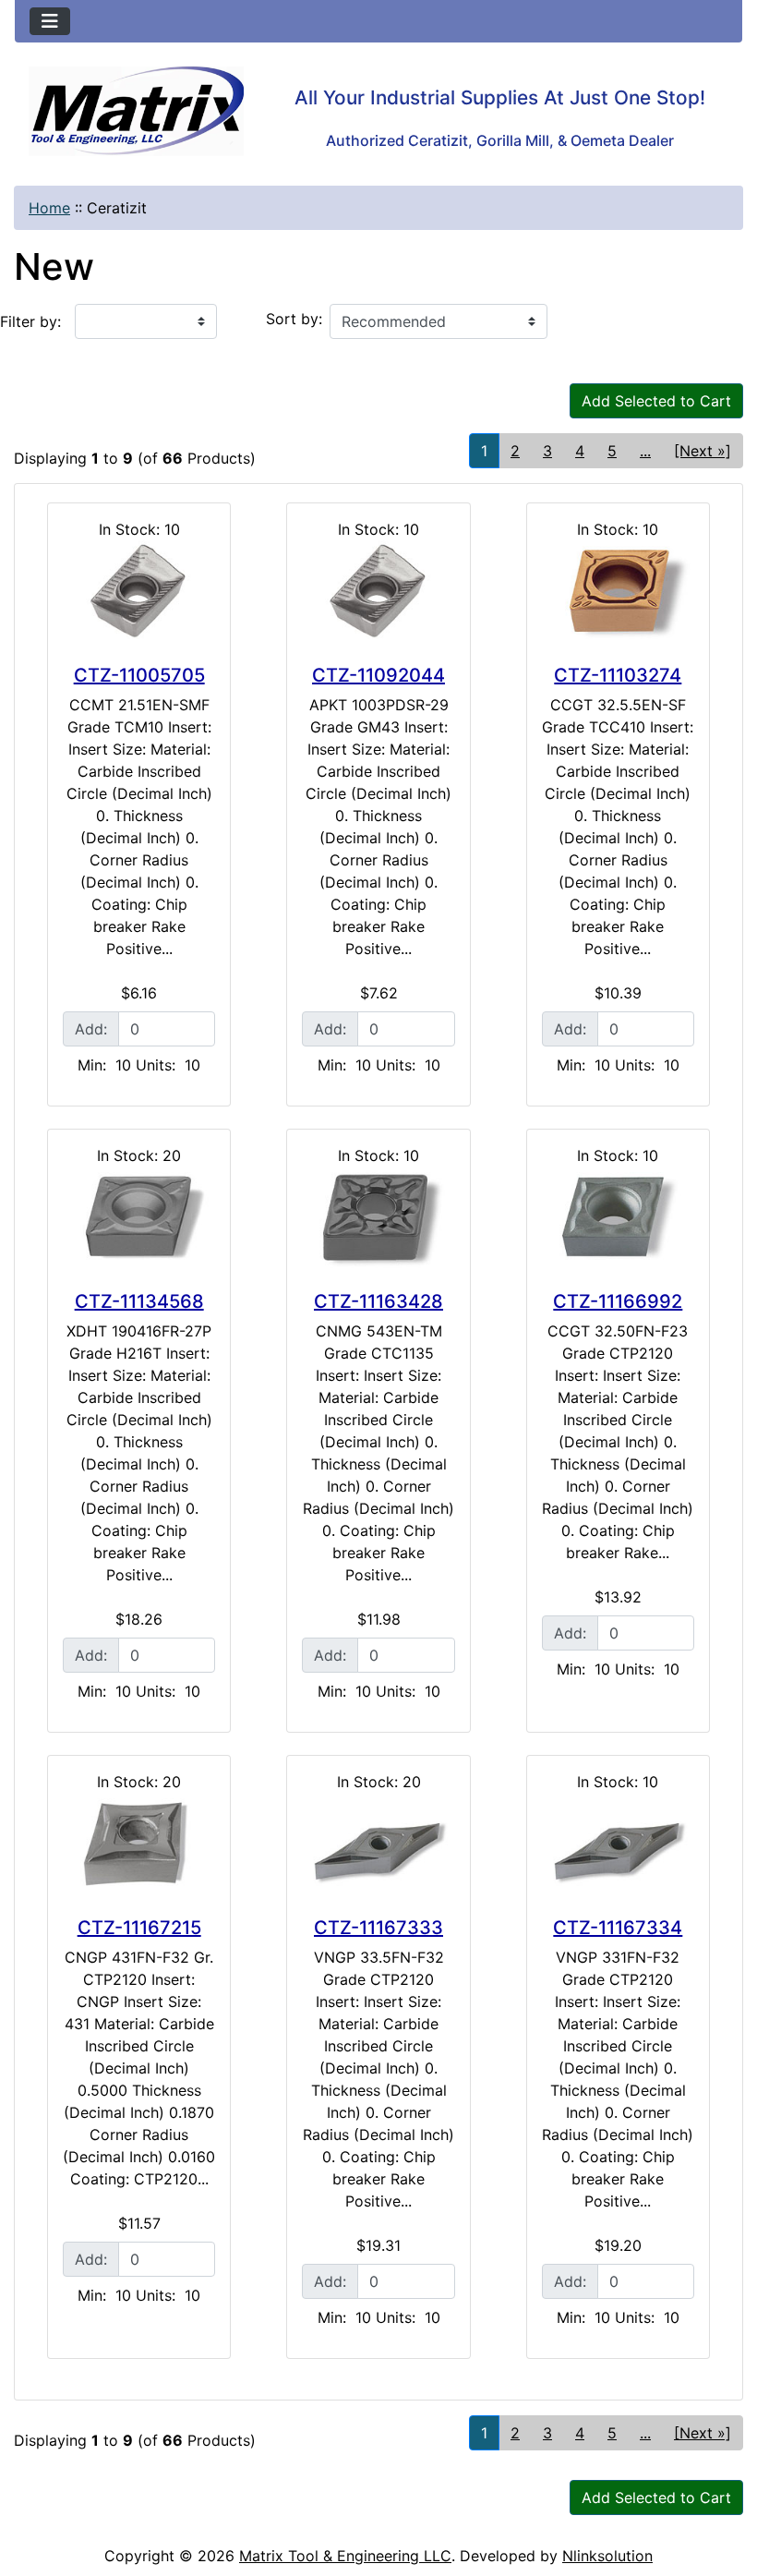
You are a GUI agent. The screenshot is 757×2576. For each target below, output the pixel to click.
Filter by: (30, 321)
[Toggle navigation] (50, 21)
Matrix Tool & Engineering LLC (345, 2556)
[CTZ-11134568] (139, 1217)
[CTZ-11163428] (378, 1217)
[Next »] (703, 451)
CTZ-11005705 (139, 675)
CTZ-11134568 (139, 1301)
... (645, 451)
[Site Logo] (136, 111)
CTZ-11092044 (378, 675)
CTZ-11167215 (139, 1928)
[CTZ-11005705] (139, 591)
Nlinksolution (607, 2556)
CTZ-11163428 (378, 1301)
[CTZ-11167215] (139, 1844)
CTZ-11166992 (618, 1301)
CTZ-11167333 (378, 1928)
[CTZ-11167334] (618, 1844)
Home (49, 208)
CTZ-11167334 (618, 1928)
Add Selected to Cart (656, 401)
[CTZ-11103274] (618, 591)
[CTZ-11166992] (618, 1217)
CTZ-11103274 (618, 675)
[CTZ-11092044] (378, 591)
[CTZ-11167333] (378, 1844)
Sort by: (294, 319)
